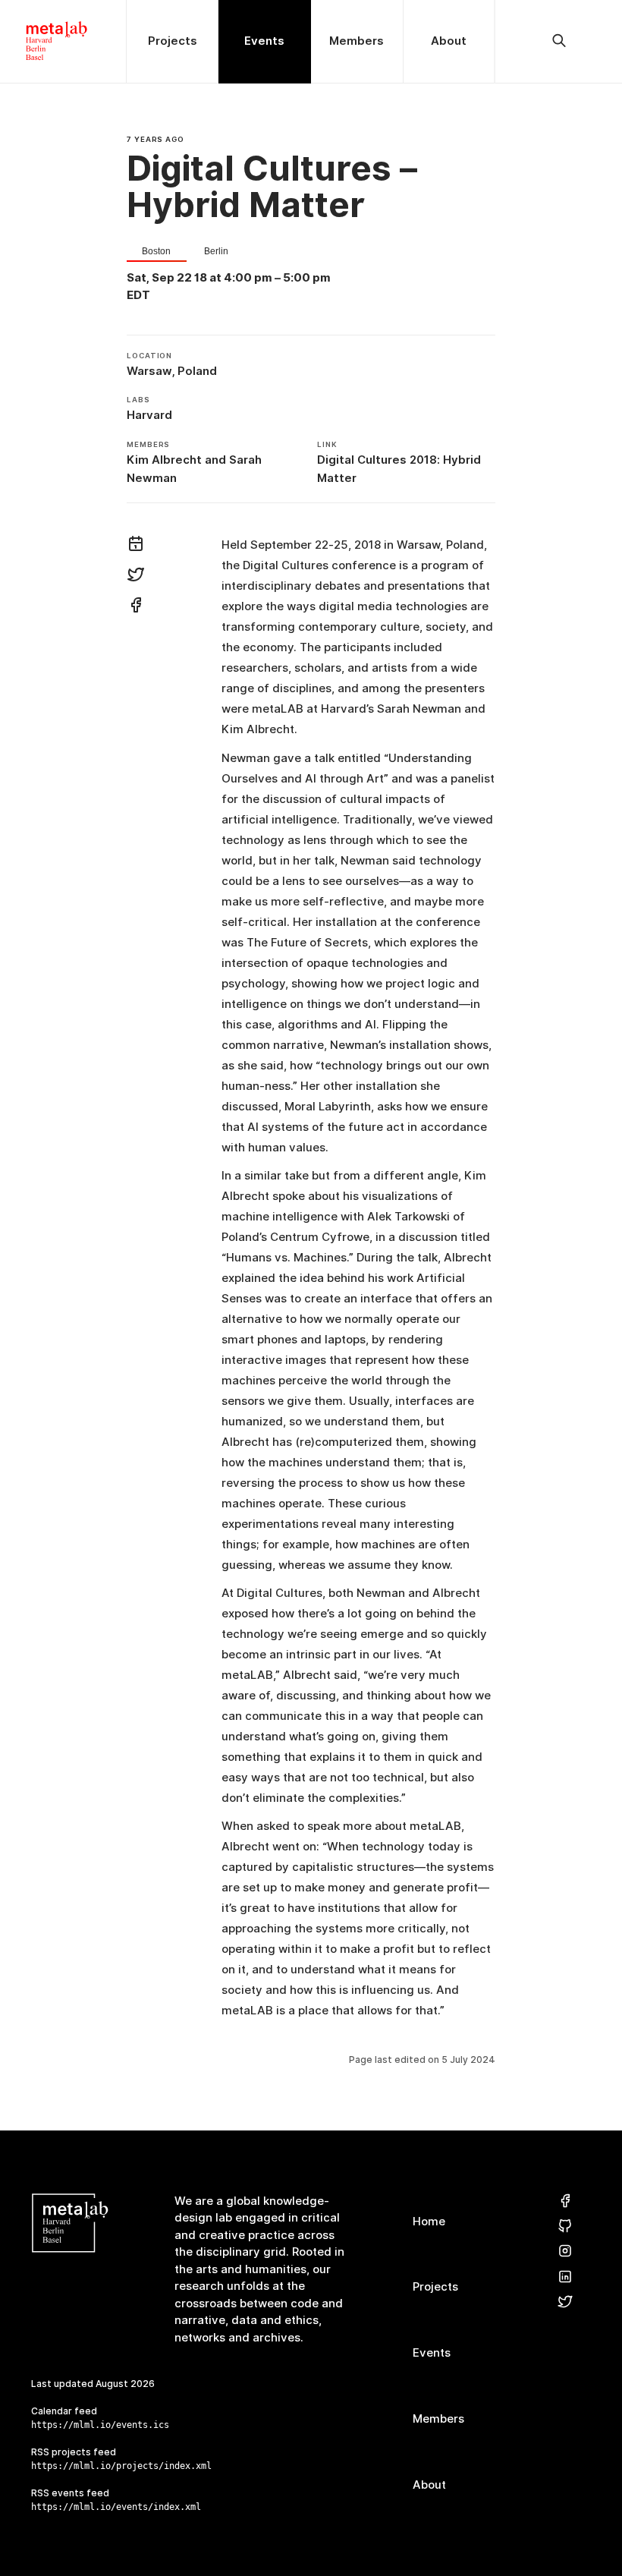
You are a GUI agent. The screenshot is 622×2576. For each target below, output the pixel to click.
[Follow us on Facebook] (565, 2201)
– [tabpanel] (229, 287)
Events (432, 2352)
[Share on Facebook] (136, 607)
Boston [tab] (156, 252)
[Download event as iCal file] (136, 546)
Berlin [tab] (216, 252)
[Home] (63, 41)
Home (429, 2221)
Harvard (149, 415)
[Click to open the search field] (559, 41)
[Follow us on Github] (565, 2226)
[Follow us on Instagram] (565, 2252)
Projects (435, 2286)
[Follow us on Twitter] (565, 2302)
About (429, 2485)
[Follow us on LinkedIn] (565, 2277)
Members (438, 2419)
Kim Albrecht (164, 460)
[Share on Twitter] (136, 577)
